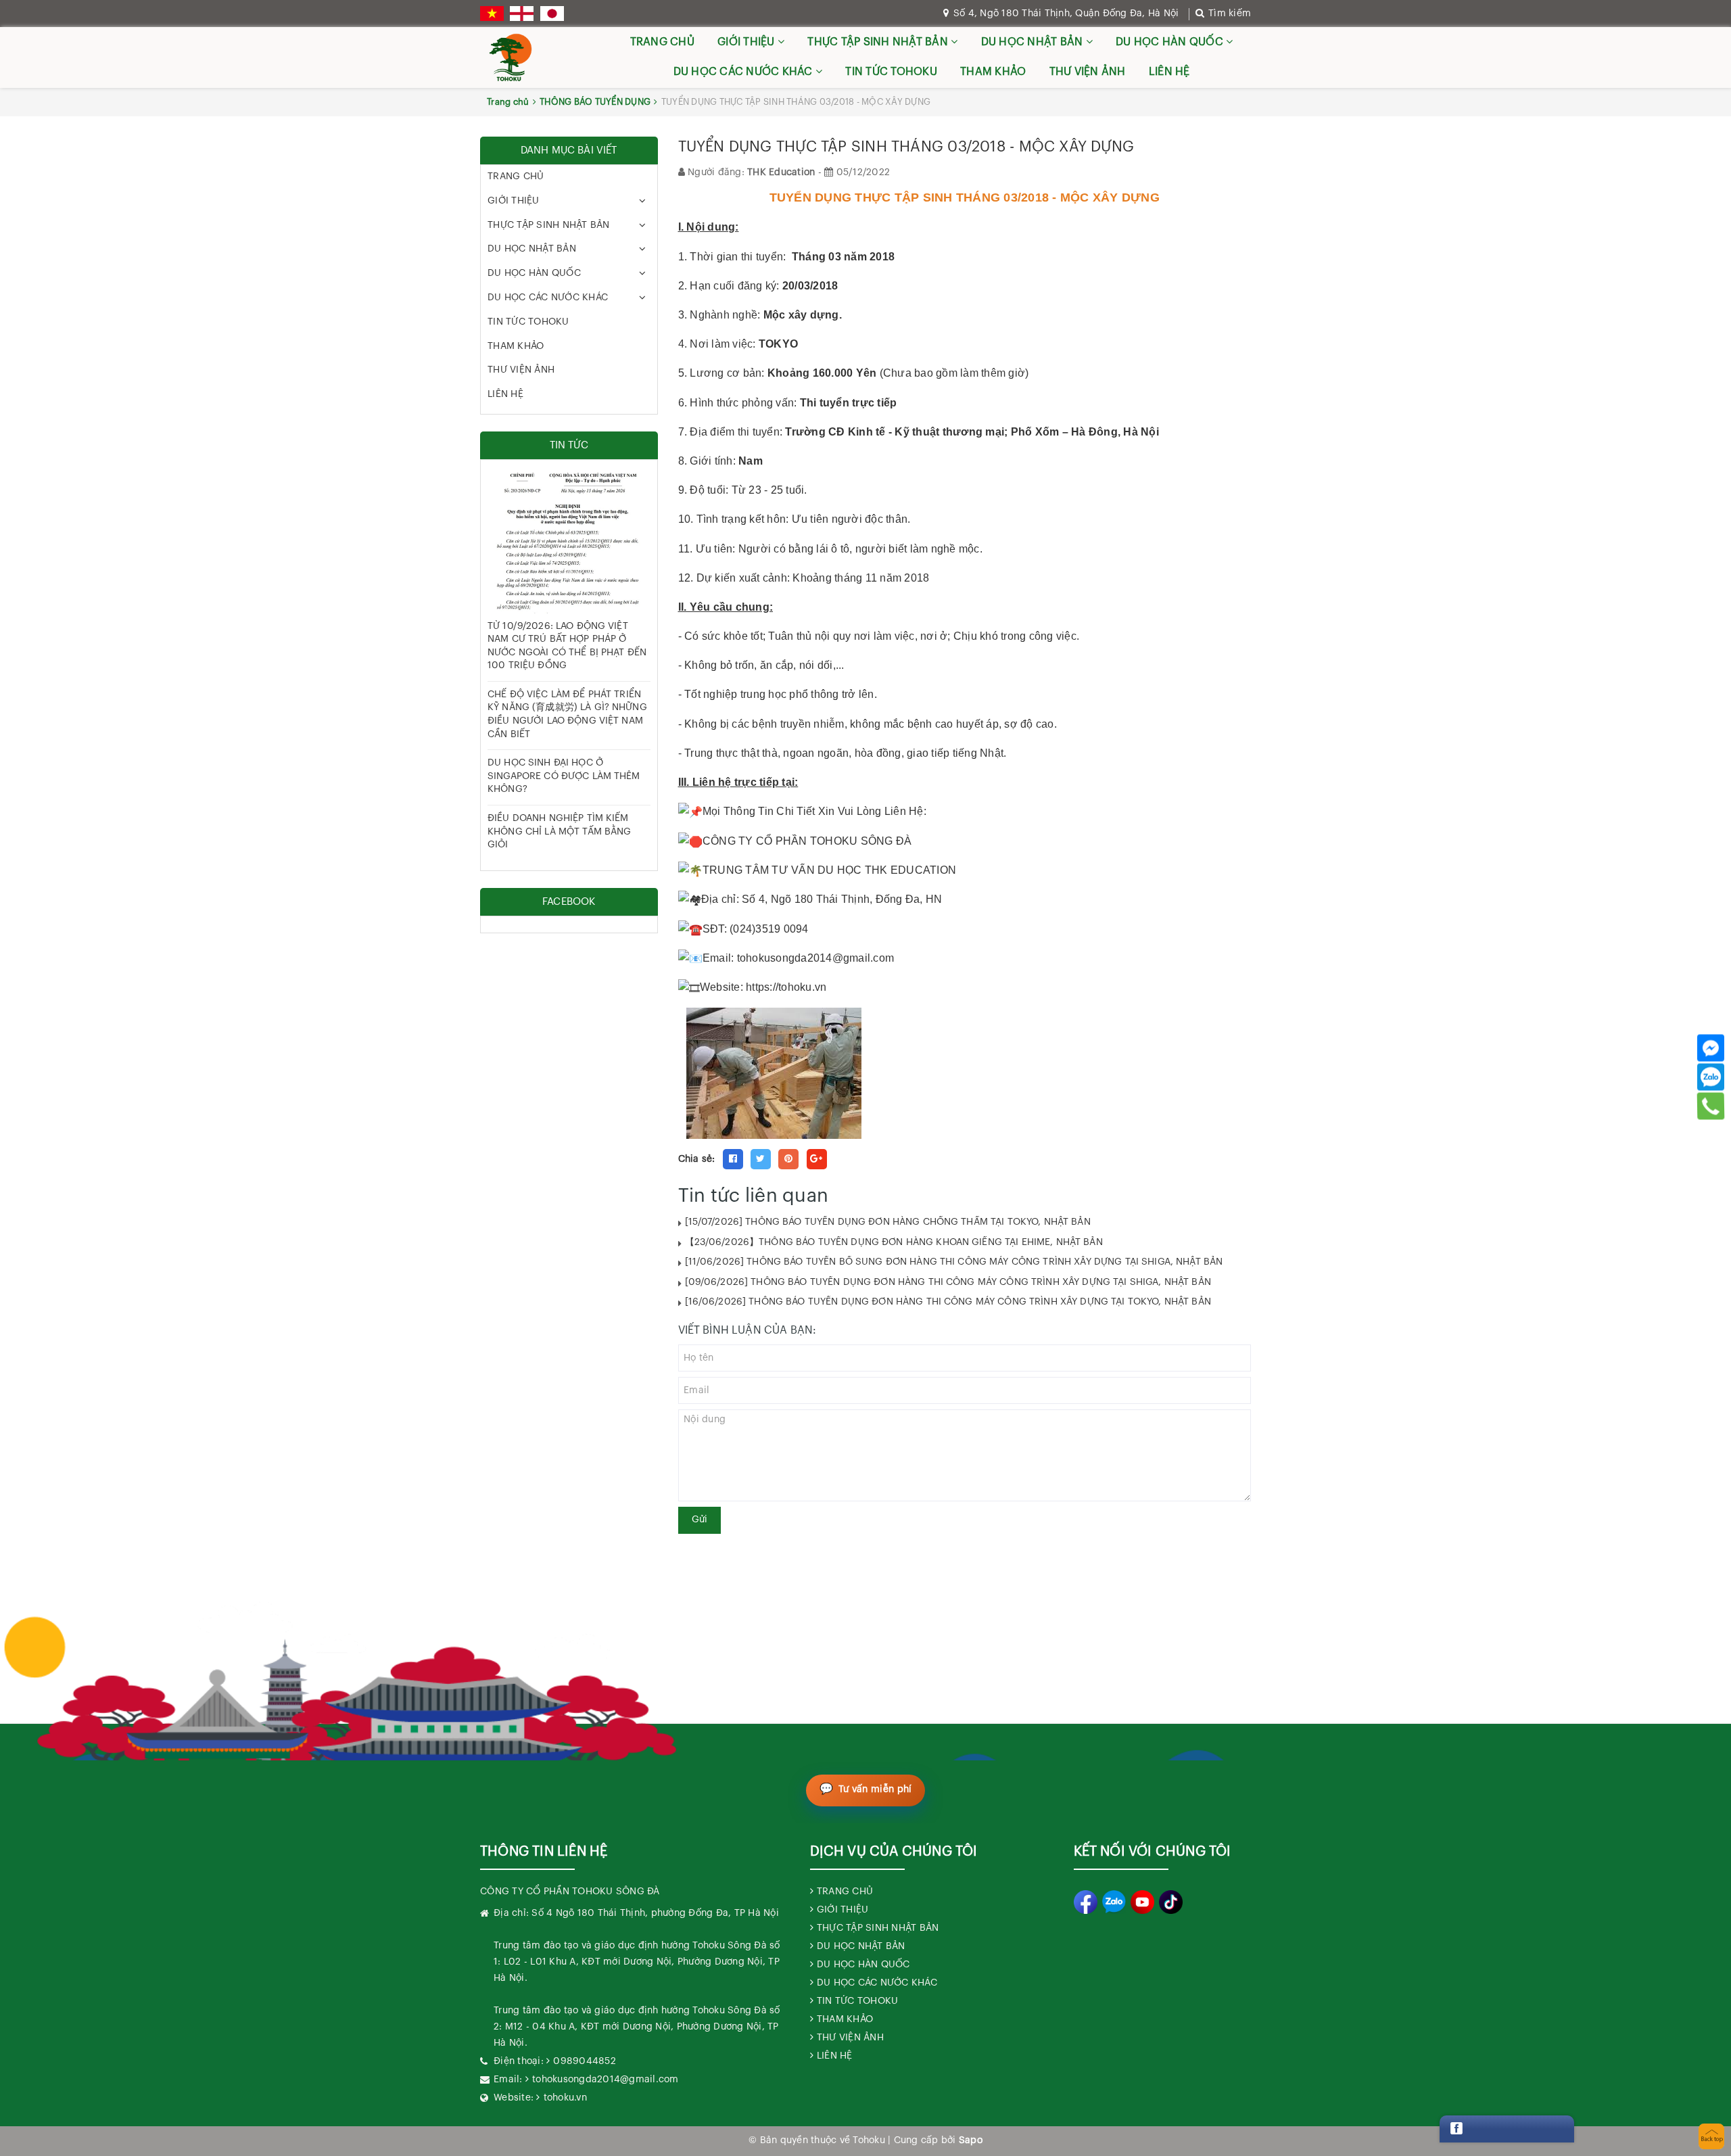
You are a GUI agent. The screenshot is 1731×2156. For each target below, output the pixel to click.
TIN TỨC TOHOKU (891, 72)
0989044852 (585, 2061)
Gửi (699, 1520)
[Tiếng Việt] (492, 14)
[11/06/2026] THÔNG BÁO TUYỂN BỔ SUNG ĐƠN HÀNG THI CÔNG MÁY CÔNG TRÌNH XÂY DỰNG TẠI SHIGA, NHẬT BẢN (954, 1262)
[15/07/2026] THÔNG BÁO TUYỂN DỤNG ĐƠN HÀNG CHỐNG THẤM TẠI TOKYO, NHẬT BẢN (888, 1222)
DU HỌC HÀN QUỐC (1171, 42)
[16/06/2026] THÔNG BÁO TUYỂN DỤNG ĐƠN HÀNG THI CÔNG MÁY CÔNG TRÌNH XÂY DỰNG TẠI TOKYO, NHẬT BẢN (948, 1302)
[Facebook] (1711, 1048)
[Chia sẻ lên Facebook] (733, 1159)
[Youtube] (1142, 1902)
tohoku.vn (565, 2098)
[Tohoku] (511, 57)
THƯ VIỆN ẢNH (1088, 72)
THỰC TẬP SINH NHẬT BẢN (879, 42)
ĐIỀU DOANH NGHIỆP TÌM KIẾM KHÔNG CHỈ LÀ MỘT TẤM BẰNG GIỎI (560, 831)
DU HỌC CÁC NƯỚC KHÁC (744, 72)
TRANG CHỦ (662, 42)
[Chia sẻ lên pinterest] (788, 1159)
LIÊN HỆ (1169, 72)
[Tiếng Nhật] (552, 14)
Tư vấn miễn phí (875, 1789)
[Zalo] (1711, 1077)
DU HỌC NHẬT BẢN (1034, 42)
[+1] (817, 1159)
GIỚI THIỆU (748, 42)
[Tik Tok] (1171, 1902)
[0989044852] (1711, 1106)
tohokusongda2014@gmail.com (606, 2080)
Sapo (971, 2140)
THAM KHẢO (993, 72)
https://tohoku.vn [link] (786, 987)
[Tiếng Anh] (522, 14)
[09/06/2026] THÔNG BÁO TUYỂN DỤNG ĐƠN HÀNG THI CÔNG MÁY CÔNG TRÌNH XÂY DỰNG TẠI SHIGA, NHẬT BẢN (948, 1282)
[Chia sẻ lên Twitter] (761, 1159)
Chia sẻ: (697, 1159)
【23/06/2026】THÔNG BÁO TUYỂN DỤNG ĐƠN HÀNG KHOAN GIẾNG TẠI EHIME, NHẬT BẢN (894, 1242)
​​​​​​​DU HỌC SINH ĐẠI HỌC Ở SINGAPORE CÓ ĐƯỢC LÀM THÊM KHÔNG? (564, 776)
